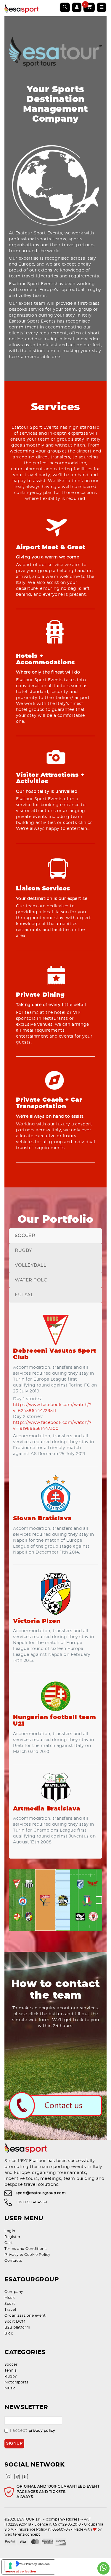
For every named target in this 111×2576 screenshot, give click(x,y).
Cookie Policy (37, 2255)
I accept (33, 2431)
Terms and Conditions (25, 2249)
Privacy (12, 2255)
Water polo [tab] (31, 1280)
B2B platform (17, 2327)
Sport (10, 2304)
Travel (10, 2310)
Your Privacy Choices (34, 2564)
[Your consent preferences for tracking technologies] (10, 2566)
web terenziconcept (22, 2534)
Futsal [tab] (24, 1295)
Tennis (11, 2370)
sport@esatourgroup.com (41, 2193)
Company (14, 2292)
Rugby (11, 2376)
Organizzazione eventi (26, 2315)
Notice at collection (20, 2571)
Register (12, 2237)
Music (10, 2298)
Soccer (11, 2364)
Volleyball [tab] (30, 1265)
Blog (9, 2333)
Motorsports (16, 2382)
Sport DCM (15, 2321)
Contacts (13, 2261)
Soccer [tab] (25, 1236)
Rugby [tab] (24, 1250)
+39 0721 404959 (31, 2202)
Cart (9, 2243)
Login (10, 2231)
